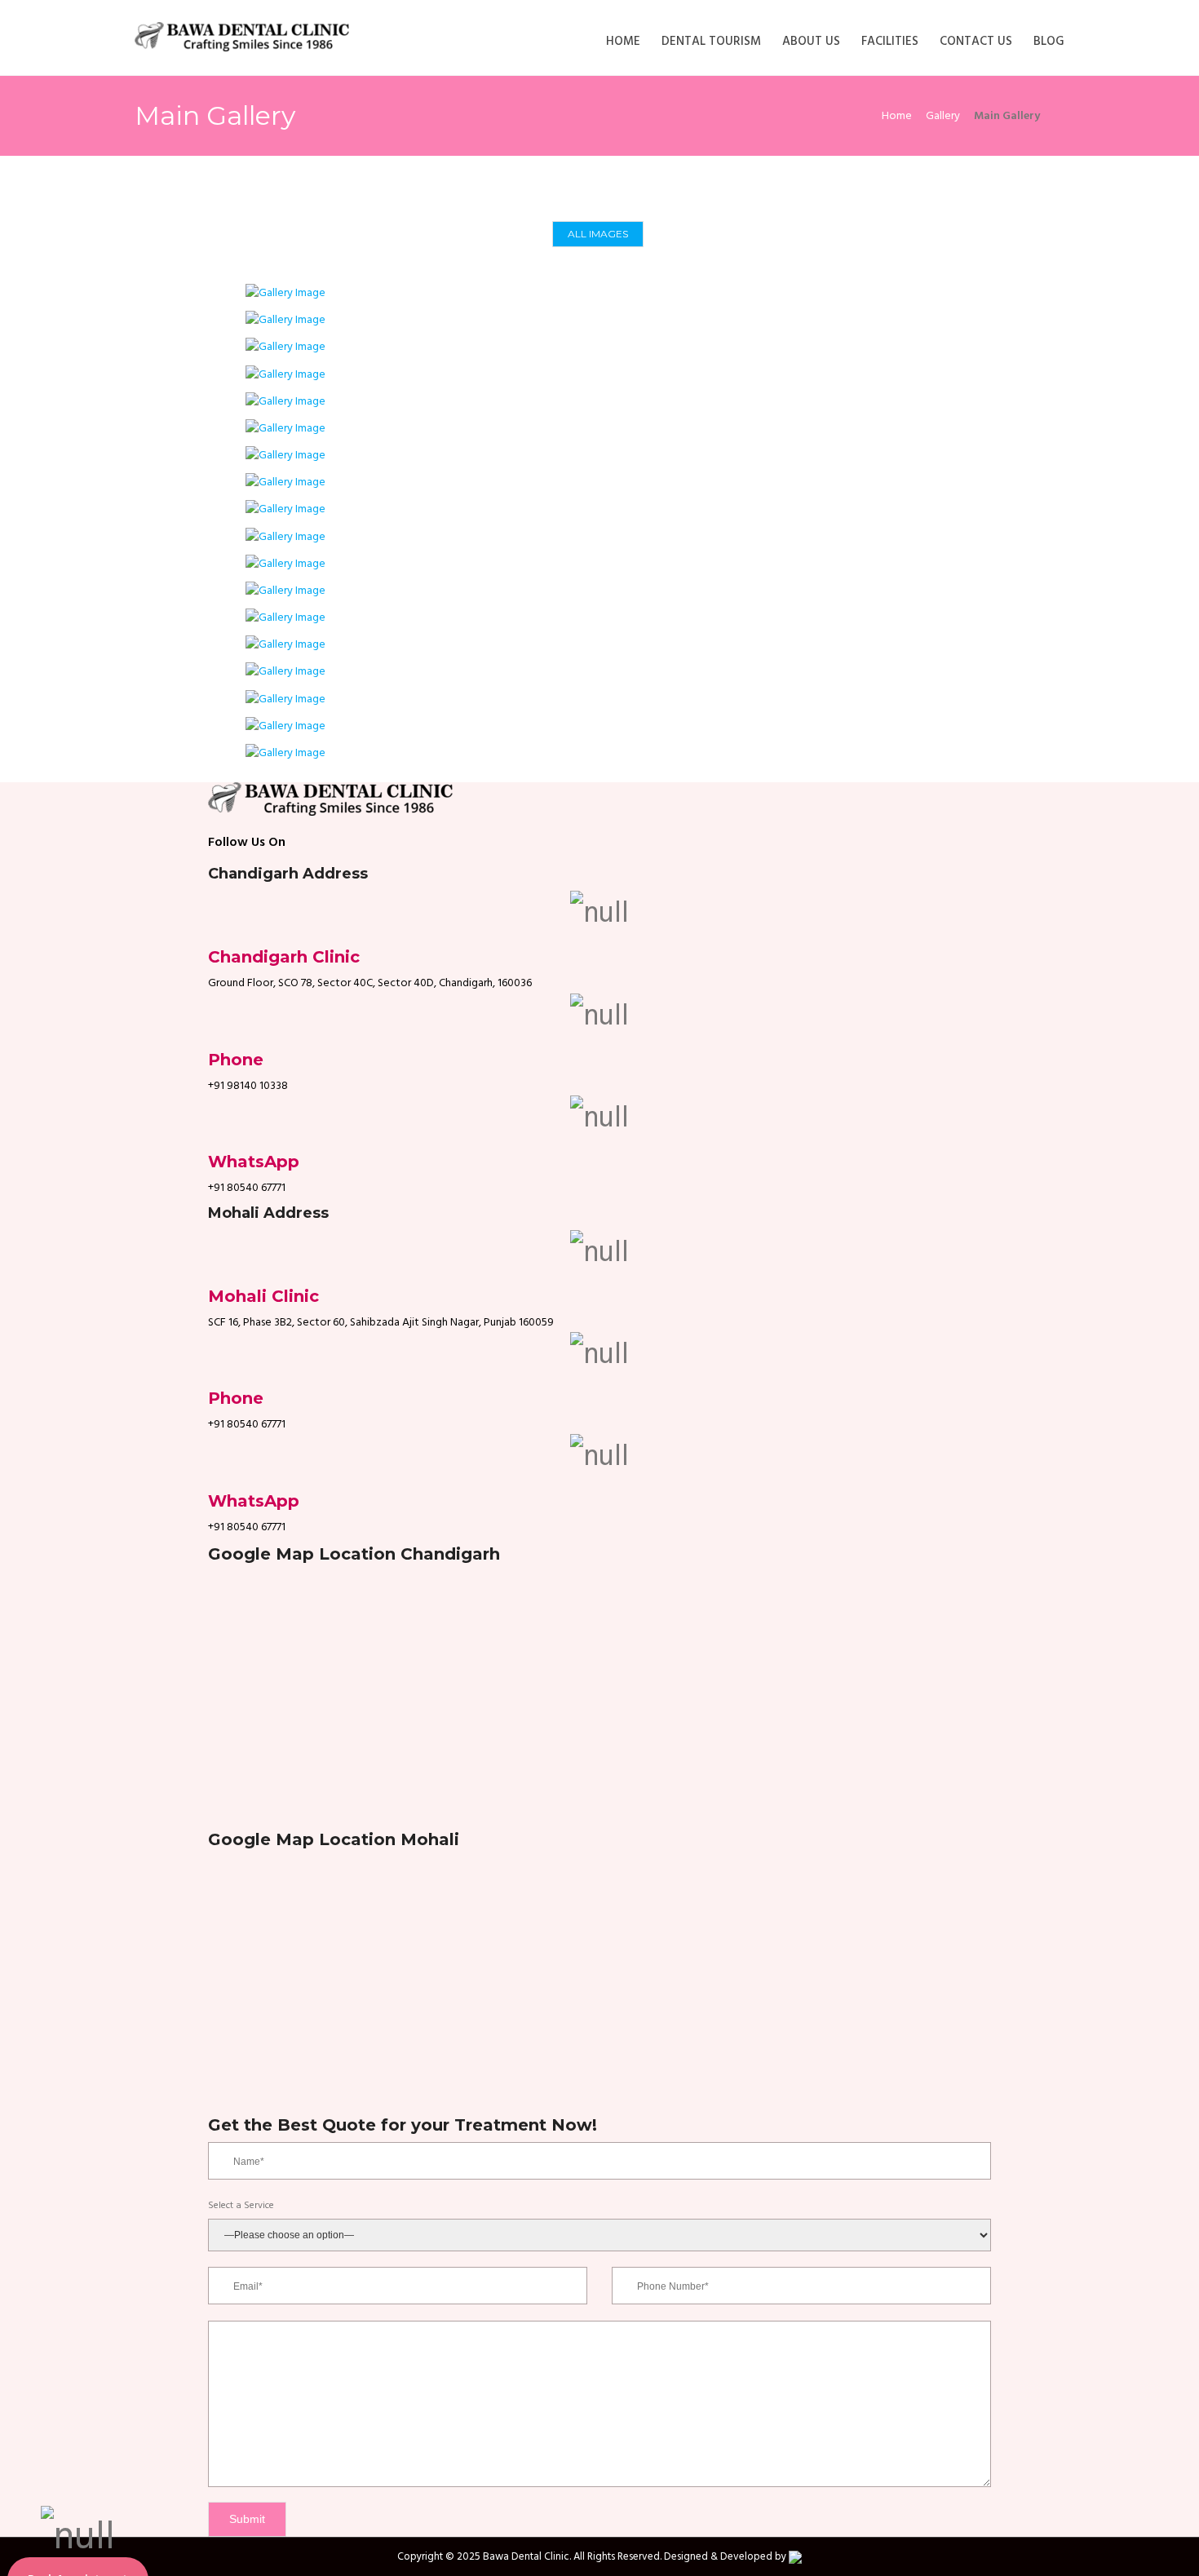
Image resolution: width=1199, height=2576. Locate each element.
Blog (1049, 42)
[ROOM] (285, 375)
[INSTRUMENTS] (285, 402)
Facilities (890, 42)
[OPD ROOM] (285, 347)
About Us (811, 42)
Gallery (943, 116)
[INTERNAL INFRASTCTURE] (285, 293)
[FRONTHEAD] (285, 320)
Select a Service (241, 2206)
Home (623, 42)
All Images (598, 234)
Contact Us (976, 42)
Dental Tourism (711, 42)
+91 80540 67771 (247, 1188)
